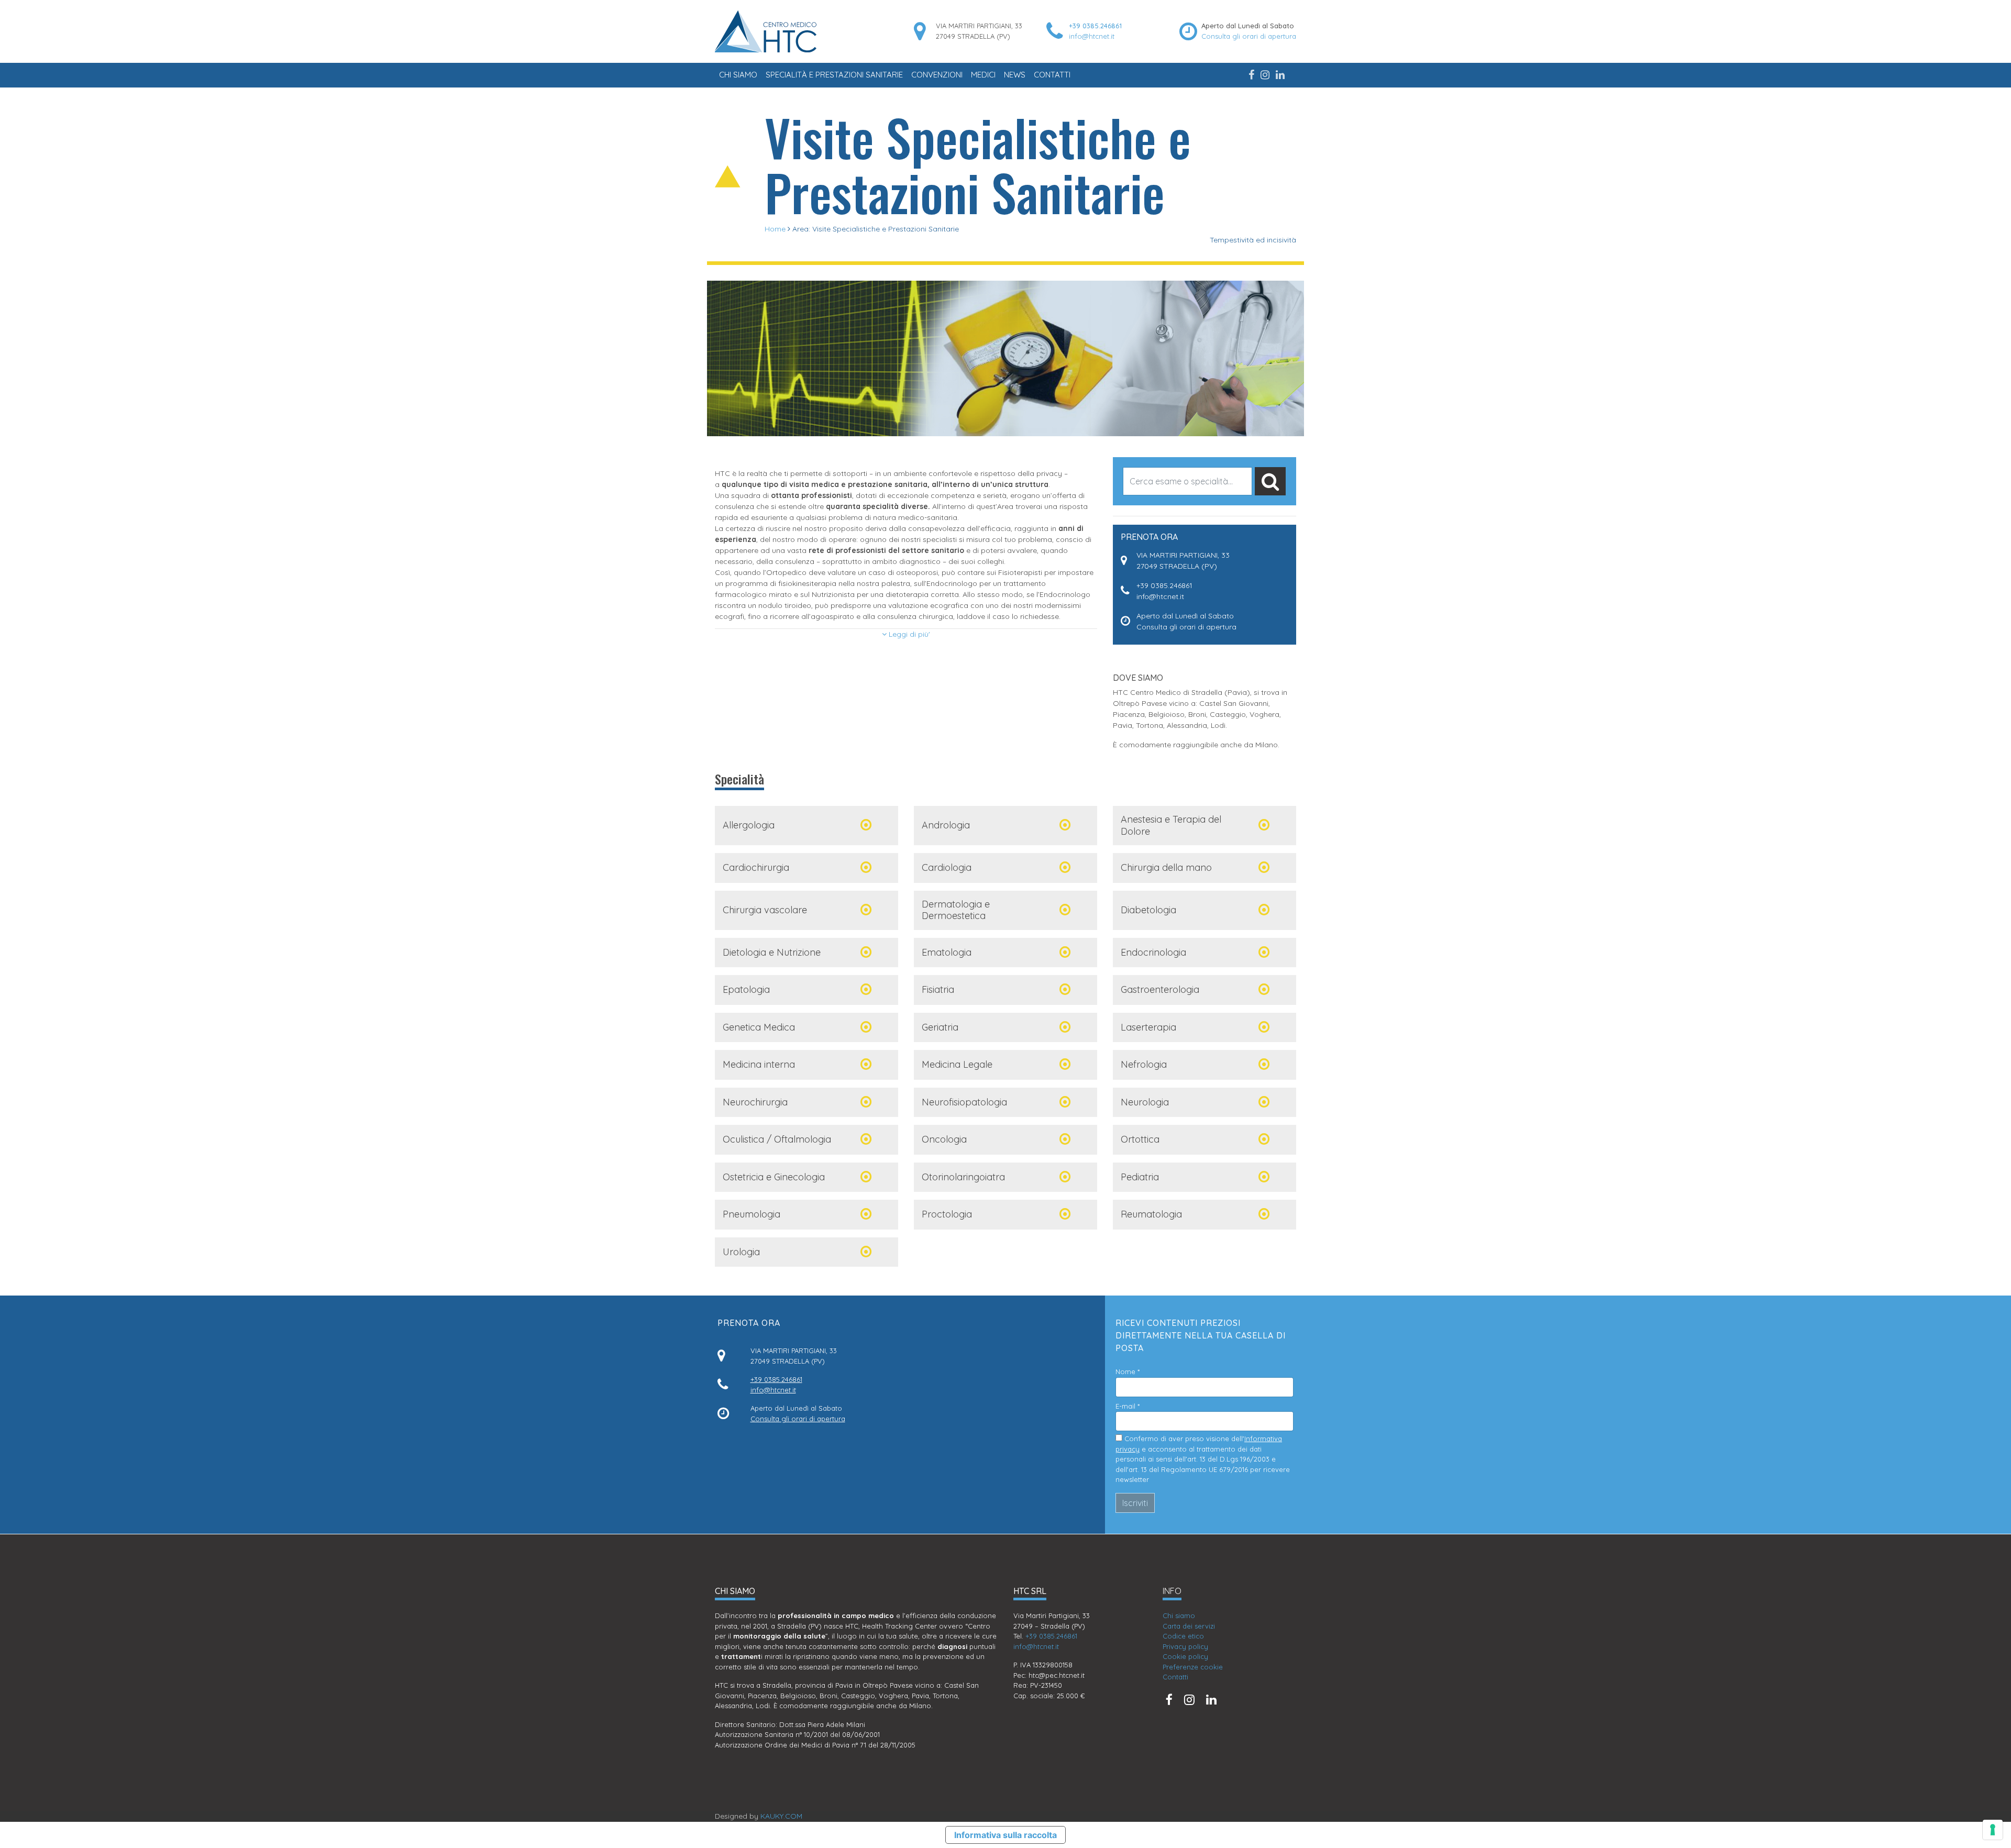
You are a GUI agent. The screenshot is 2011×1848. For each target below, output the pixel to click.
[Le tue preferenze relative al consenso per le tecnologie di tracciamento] (1993, 1830)
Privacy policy (1185, 1646)
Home (775, 229)
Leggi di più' (908, 634)
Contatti (1052, 75)
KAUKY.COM (781, 1816)
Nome (1128, 1371)
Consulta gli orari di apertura (1249, 36)
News (1015, 75)
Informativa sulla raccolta (1005, 1835)
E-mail (1128, 1406)
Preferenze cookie (1193, 1667)
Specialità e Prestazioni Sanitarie (834, 75)
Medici (983, 75)
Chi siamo (738, 75)
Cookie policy (1185, 1656)
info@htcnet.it (1092, 36)
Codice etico (1183, 1636)
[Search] (1270, 481)
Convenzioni (937, 75)
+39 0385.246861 (1095, 26)
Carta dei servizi (1189, 1626)
